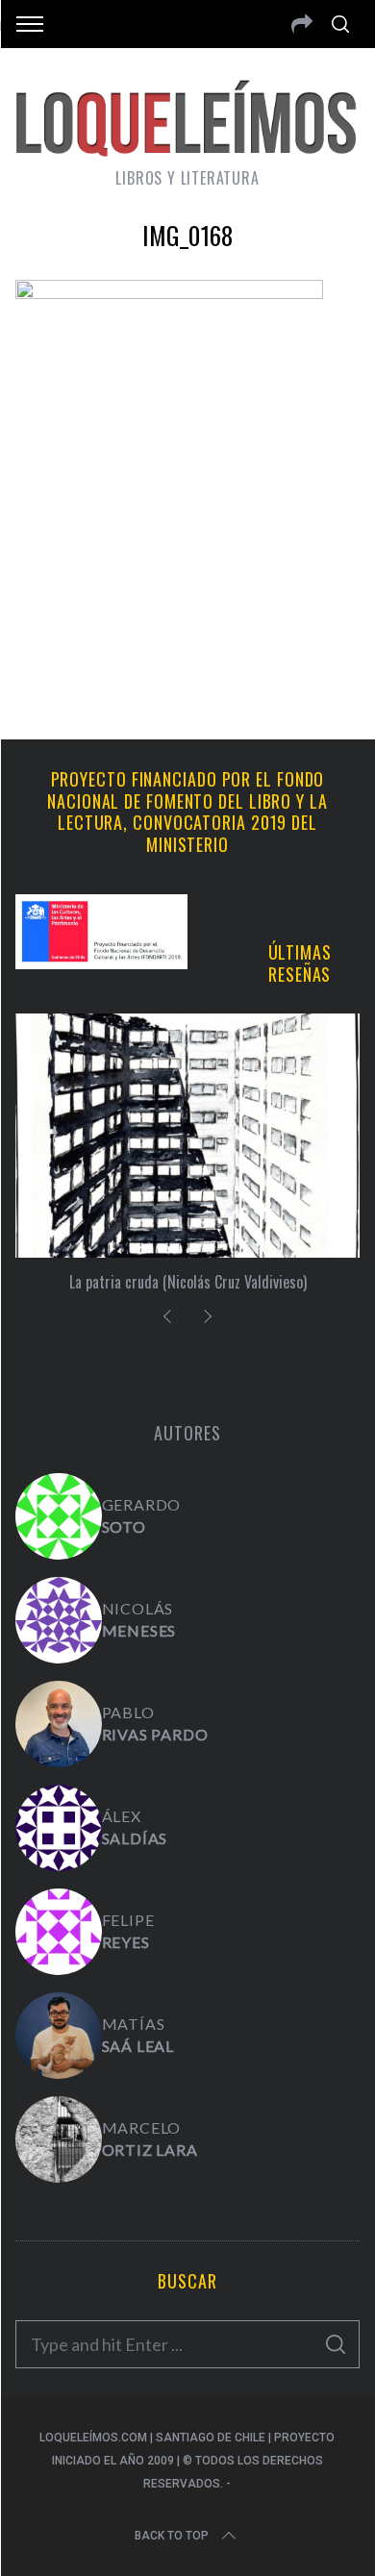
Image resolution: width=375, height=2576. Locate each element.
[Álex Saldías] (59, 1828)
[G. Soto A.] (59, 1516)
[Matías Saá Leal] (59, 2036)
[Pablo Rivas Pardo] (59, 1724)
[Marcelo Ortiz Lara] (59, 2139)
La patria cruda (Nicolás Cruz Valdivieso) (188, 1282)
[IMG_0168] (169, 292)
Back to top (172, 2536)
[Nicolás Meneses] (59, 1620)
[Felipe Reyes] (59, 1932)
